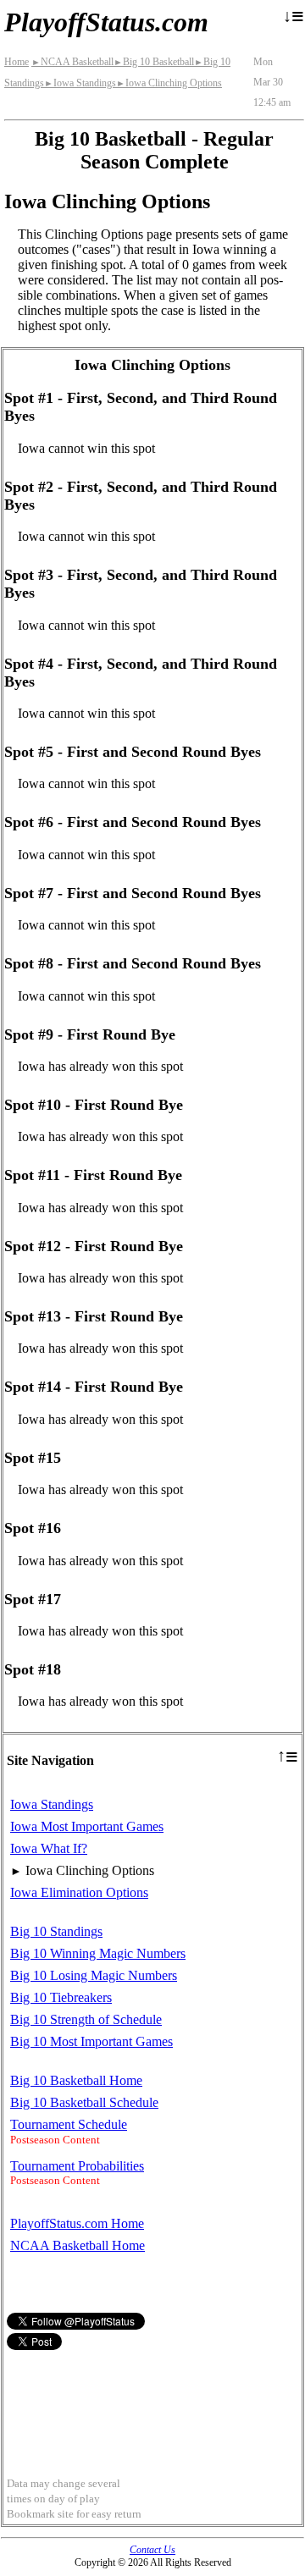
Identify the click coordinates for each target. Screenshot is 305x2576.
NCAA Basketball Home (78, 2245)
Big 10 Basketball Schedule (84, 2102)
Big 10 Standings (56, 1931)
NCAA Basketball (72, 62)
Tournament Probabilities (77, 2166)
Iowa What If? (49, 1848)
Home (17, 62)
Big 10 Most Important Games (91, 2041)
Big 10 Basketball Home (76, 2080)
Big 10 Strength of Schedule (86, 2019)
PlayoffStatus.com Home (77, 2223)
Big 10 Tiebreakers (61, 1997)
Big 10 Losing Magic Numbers (94, 1975)
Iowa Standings (80, 83)
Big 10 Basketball (154, 62)
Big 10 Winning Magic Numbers (98, 1953)
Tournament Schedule (69, 2124)
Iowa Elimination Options (79, 1892)
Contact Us (152, 2550)
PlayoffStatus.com (106, 22)
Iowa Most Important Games (87, 1826)
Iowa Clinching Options (169, 83)
